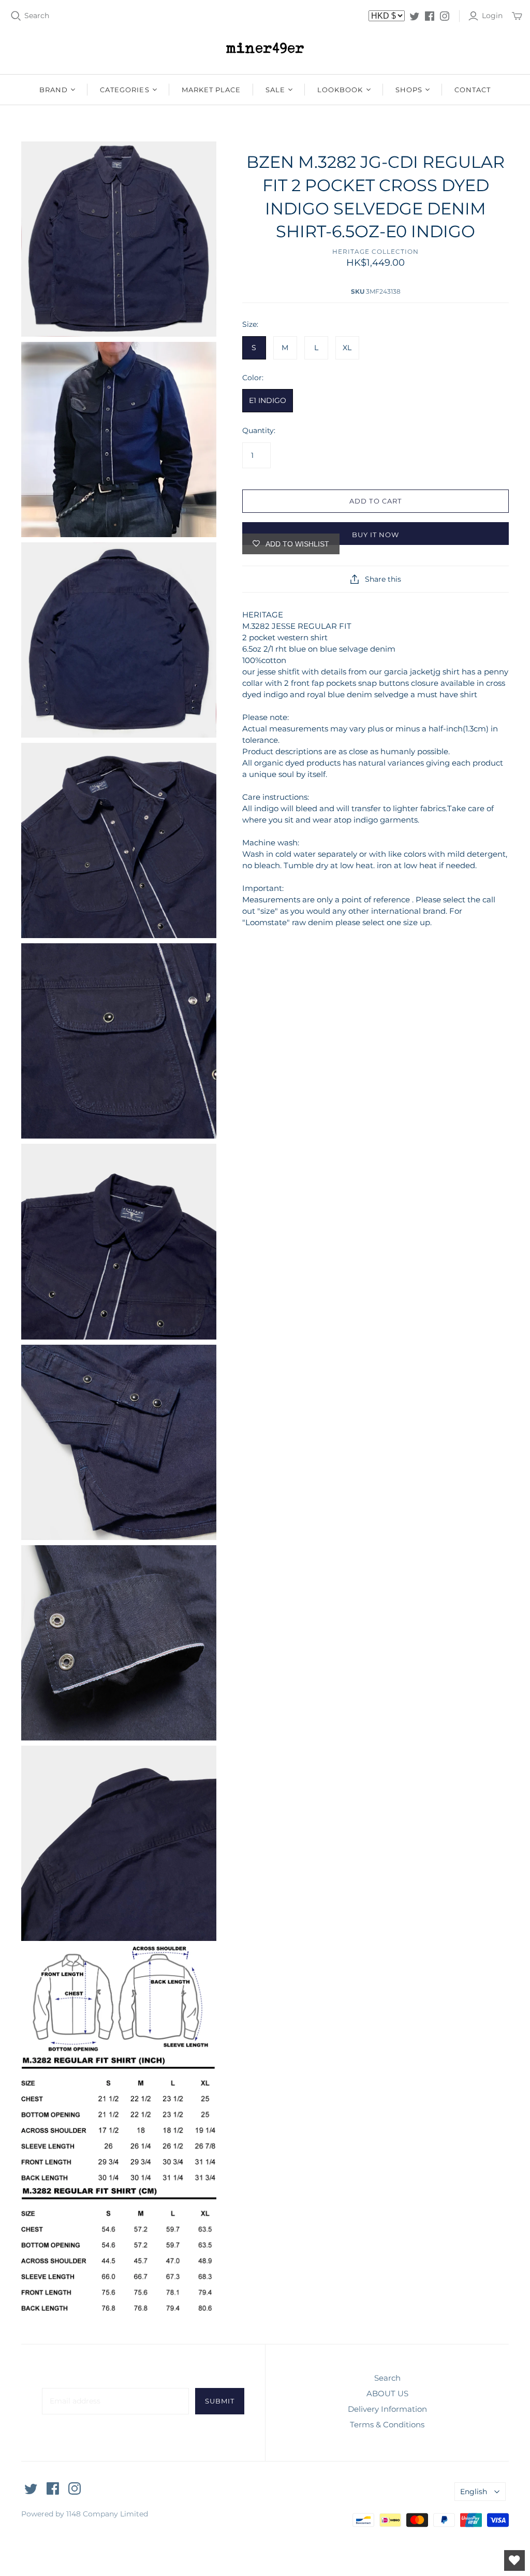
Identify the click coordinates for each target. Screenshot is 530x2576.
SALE (275, 90)
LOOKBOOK (340, 90)
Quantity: (259, 430)
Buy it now (376, 535)
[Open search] (16, 16)
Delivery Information (387, 2409)
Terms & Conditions (387, 2424)
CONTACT (473, 90)
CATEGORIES (124, 90)
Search (37, 16)
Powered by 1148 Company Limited (85, 2514)
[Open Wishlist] (514, 2560)
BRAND (54, 90)
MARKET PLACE (211, 90)
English (474, 2492)
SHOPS (409, 90)
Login (492, 16)
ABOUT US (387, 2393)
